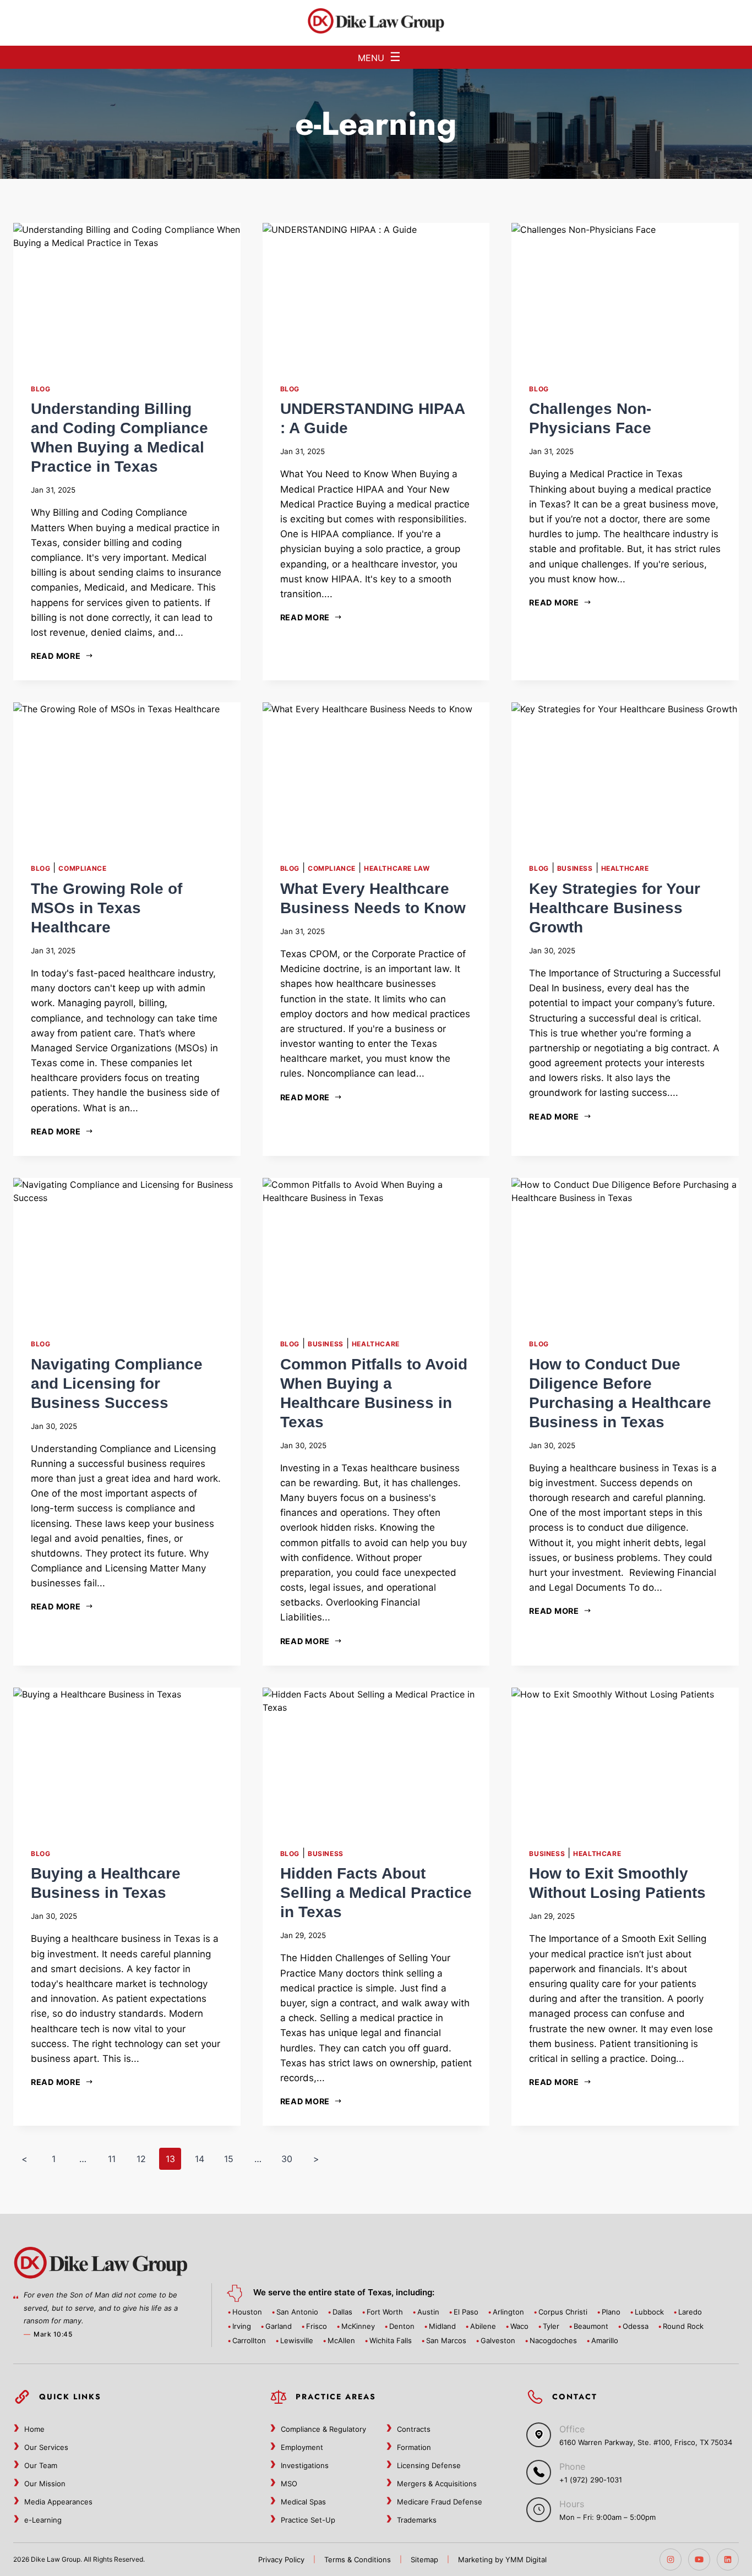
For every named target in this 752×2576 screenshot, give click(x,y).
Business (575, 868)
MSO (289, 2484)
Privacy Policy (281, 2559)
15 (229, 2159)
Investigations (305, 2465)
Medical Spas (303, 2502)
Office (572, 2429)
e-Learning (43, 2520)
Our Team (41, 2465)
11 (112, 2159)
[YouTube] (699, 2559)
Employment (302, 2447)
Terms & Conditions (358, 2559)
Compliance (82, 868)
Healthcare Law (397, 868)
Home (34, 2429)
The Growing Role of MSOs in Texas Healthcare (107, 908)
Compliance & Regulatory (323, 2429)
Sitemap (424, 2559)
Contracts (414, 2429)
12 (141, 2159)
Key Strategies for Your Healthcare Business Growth (615, 908)
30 (287, 2159)
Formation (414, 2447)
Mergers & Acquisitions (437, 2484)
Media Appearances (58, 2502)
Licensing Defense (429, 2465)
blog (40, 389)
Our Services (46, 2447)
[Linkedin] (728, 2559)
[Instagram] (671, 2559)
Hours (572, 2504)
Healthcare (625, 868)
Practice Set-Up (308, 2520)
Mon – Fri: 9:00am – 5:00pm (607, 2517)
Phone (572, 2466)
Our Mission (45, 2484)
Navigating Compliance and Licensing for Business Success (117, 1383)
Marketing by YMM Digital (502, 2559)
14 (200, 2159)
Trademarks (417, 2520)
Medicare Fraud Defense (440, 2502)
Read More (56, 656)
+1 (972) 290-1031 (591, 2480)
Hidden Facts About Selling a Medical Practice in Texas (376, 1893)
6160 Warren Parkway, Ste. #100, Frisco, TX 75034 (646, 2442)
